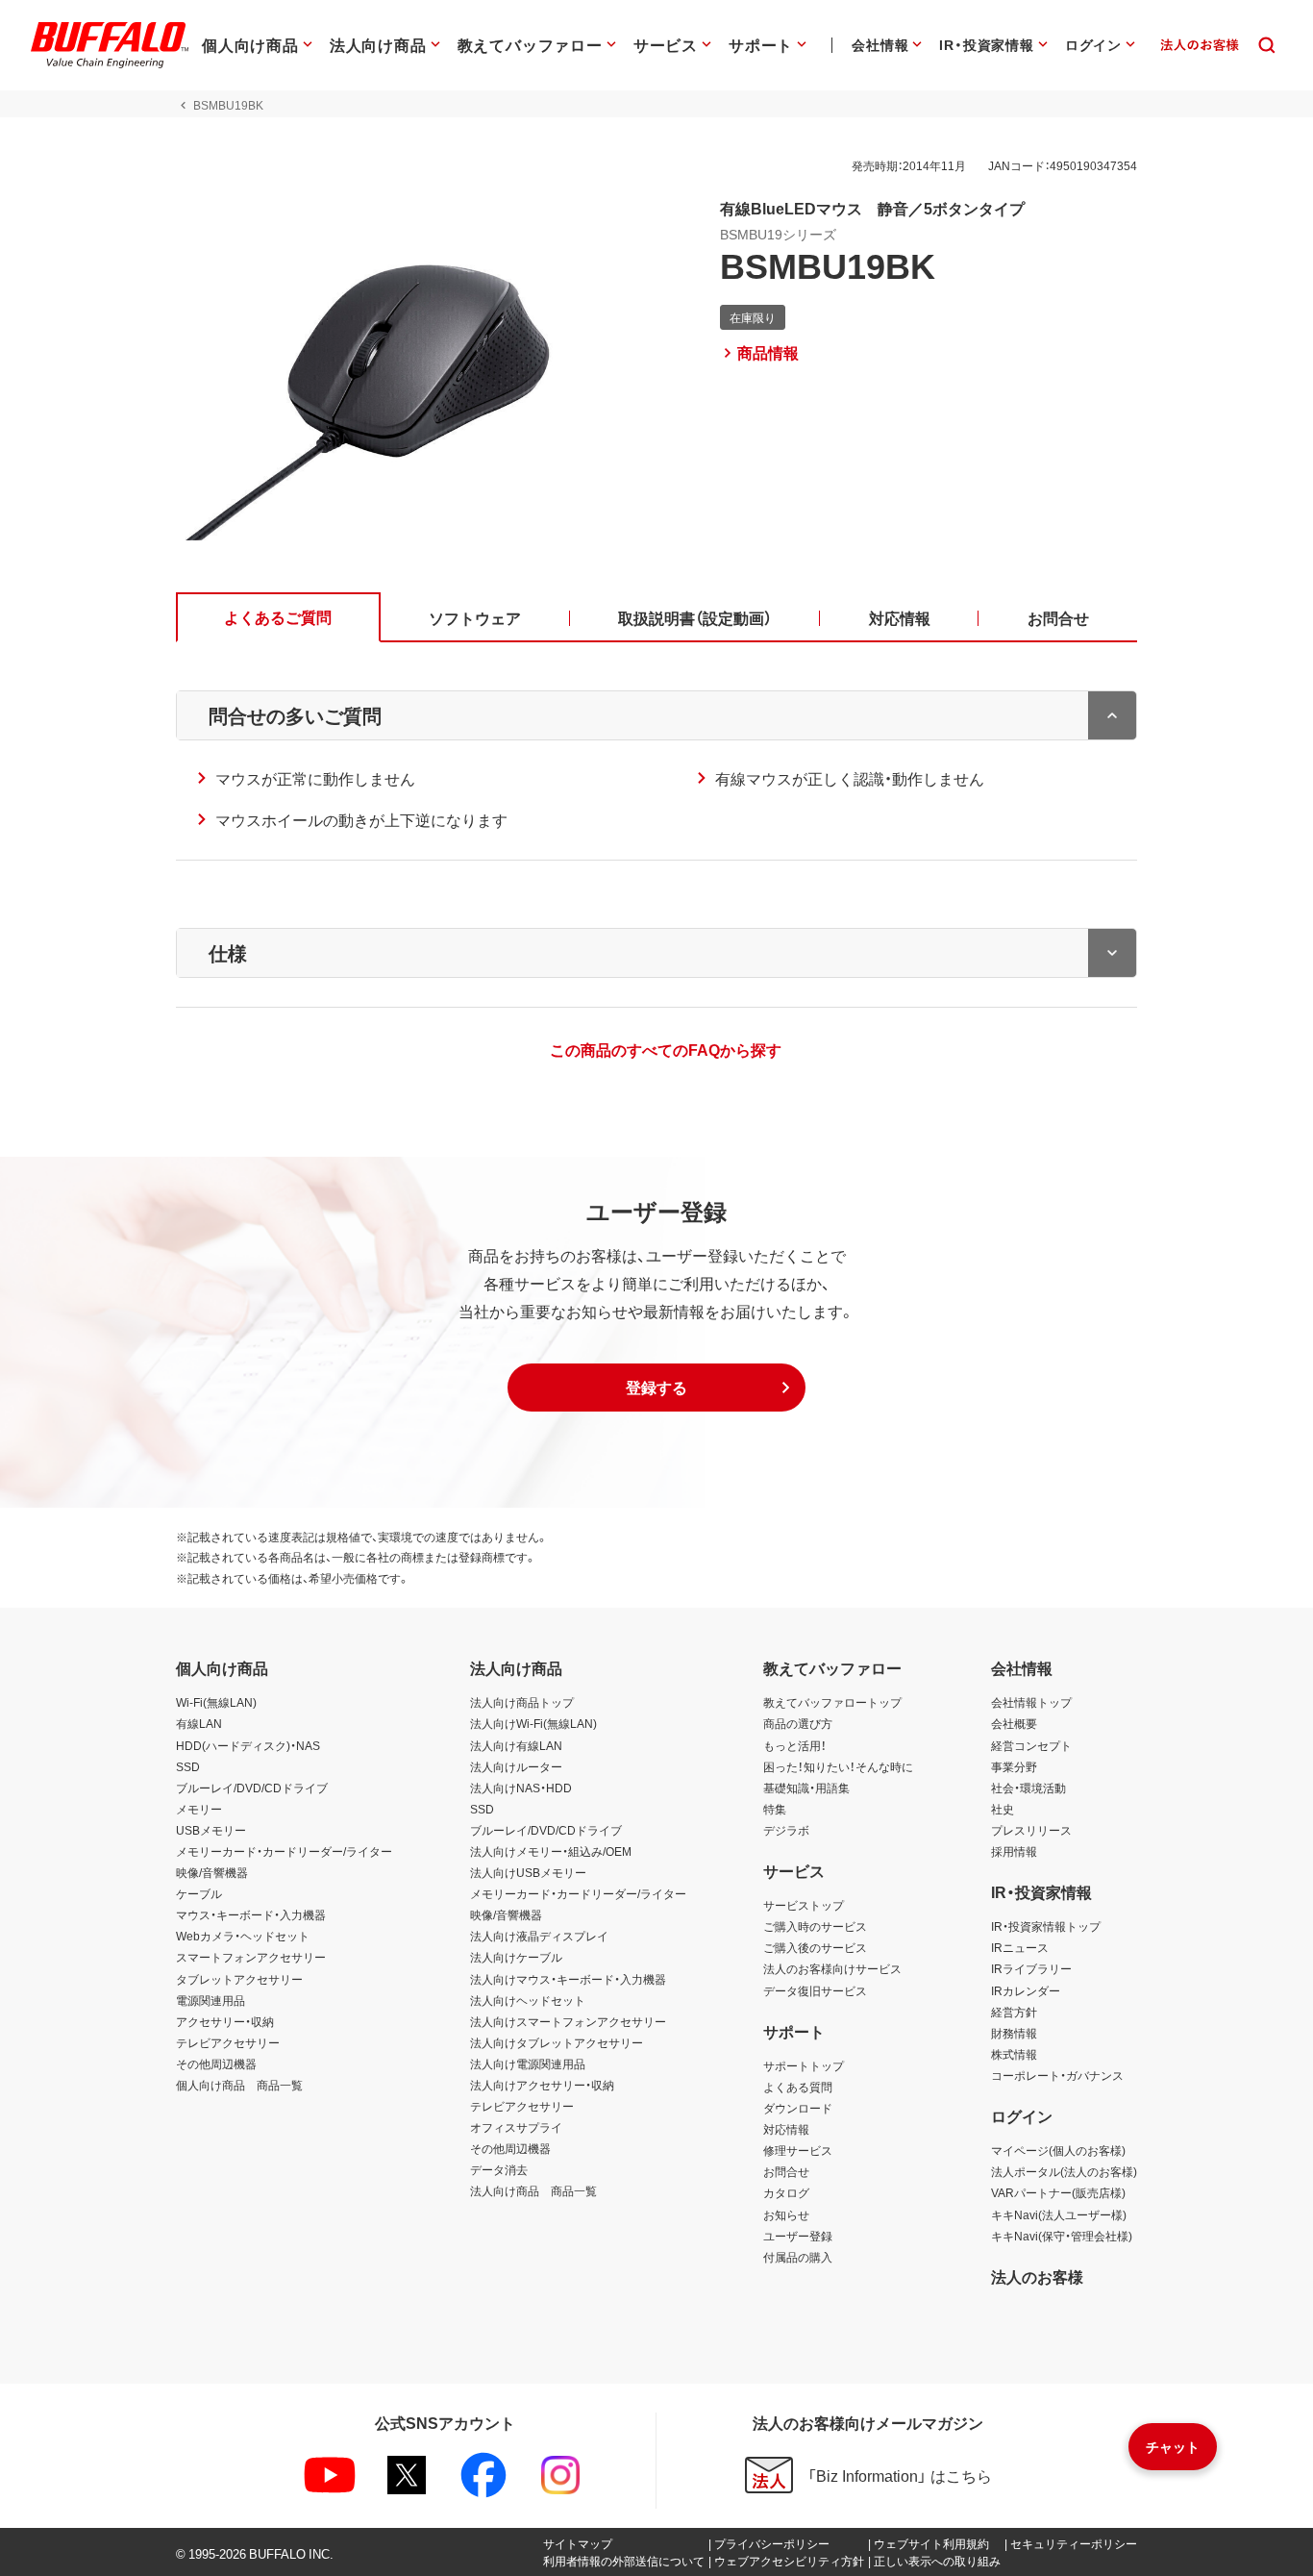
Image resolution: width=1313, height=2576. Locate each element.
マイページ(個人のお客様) (1058, 2150)
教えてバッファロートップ (832, 1702)
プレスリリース (1031, 1830)
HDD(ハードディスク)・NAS (248, 1745)
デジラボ (786, 1830)
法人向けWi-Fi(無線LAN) (533, 1723)
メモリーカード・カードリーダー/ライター (284, 1851)
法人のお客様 (1037, 2276)
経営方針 (1014, 2012)
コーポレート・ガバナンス (1057, 2075)
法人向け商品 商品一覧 (533, 2190)
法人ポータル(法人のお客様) (1064, 2171)
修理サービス (798, 2150)
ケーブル (199, 1893)
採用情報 (1014, 1851)
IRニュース (1020, 1947)
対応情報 (786, 2129)
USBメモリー (211, 1830)
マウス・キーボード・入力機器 (251, 1914)
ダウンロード (798, 2108)
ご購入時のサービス (815, 1926)
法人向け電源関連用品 (528, 2063)
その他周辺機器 (216, 2063)
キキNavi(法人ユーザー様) (1059, 2214)
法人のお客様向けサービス (832, 1968)
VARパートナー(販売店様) (1058, 2192)
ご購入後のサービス (815, 1947)
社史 (1003, 1809)
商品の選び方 (798, 1723)
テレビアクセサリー (228, 2042)
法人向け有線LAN (516, 1745)
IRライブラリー (1031, 1968)
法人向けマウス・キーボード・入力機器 (568, 1979)
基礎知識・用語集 (806, 1788)
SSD (188, 1766)
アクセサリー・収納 (225, 2021)
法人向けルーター (516, 1766)
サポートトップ (804, 2065)
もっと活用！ (795, 1745)
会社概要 (1014, 1723)
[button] (656, 1388)
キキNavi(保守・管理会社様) (1062, 2236)
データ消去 (499, 2169)
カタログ (786, 2192)
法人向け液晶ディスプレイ (539, 1936)
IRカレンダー (1026, 1990)
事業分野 (1014, 1766)
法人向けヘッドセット (528, 2000)
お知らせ (786, 2214)
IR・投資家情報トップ (1046, 1926)
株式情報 (1014, 2054)
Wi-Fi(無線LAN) (216, 1702)
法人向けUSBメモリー (528, 1872)
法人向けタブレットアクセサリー (557, 2042)
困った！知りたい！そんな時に (838, 1766)
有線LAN (199, 1723)
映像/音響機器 (212, 1872)
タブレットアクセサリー (239, 1979)
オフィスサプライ (516, 2127)
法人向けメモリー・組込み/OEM (551, 1851)
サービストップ (804, 1905)
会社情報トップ (1031, 1702)
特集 (775, 1809)
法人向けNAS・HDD (521, 1788)
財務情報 (1014, 2033)
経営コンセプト (1031, 1745)
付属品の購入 (798, 2257)
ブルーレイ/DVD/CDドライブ (252, 1788)
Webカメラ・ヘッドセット (243, 1936)
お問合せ (786, 2171)
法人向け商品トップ (522, 1702)
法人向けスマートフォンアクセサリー (568, 2021)
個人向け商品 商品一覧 (239, 2085)
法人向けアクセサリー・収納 (542, 2085)
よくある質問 (798, 2087)
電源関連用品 (211, 2000)
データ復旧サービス (815, 1990)
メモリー (199, 1809)
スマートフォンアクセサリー (251, 1957)
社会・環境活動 (1028, 1788)
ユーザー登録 (798, 2236)
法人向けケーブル (516, 1957)
